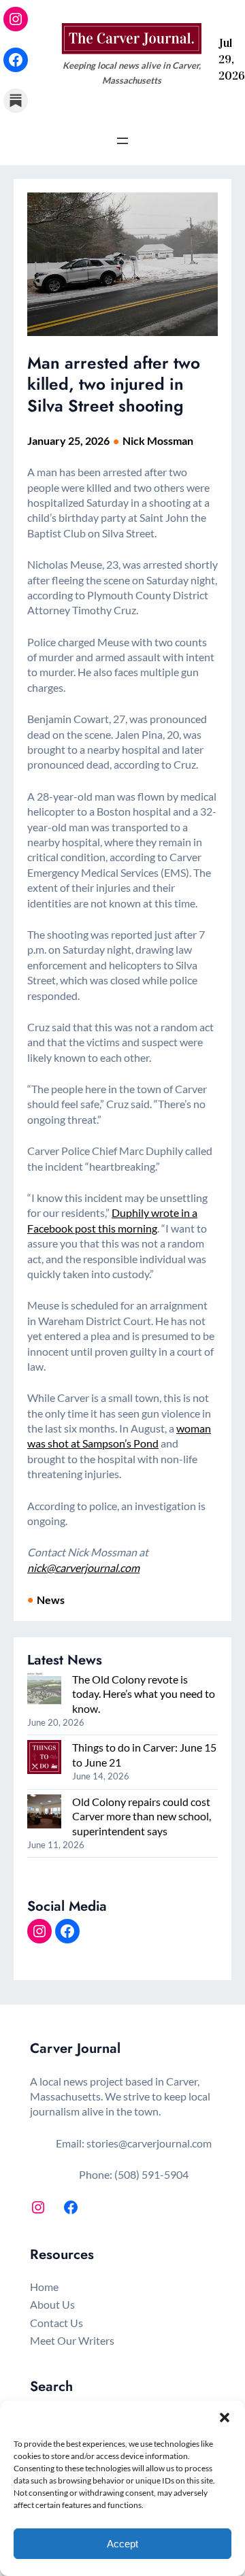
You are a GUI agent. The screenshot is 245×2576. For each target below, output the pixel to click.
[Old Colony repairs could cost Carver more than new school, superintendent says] (44, 1813)
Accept (122, 2544)
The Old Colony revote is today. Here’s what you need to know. (144, 1694)
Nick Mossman (158, 440)
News (51, 1600)
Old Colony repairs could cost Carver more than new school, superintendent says (142, 1816)
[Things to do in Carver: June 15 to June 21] (44, 1758)
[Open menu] (122, 141)
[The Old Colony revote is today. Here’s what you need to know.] (44, 1690)
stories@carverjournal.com (149, 2143)
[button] (225, 2418)
